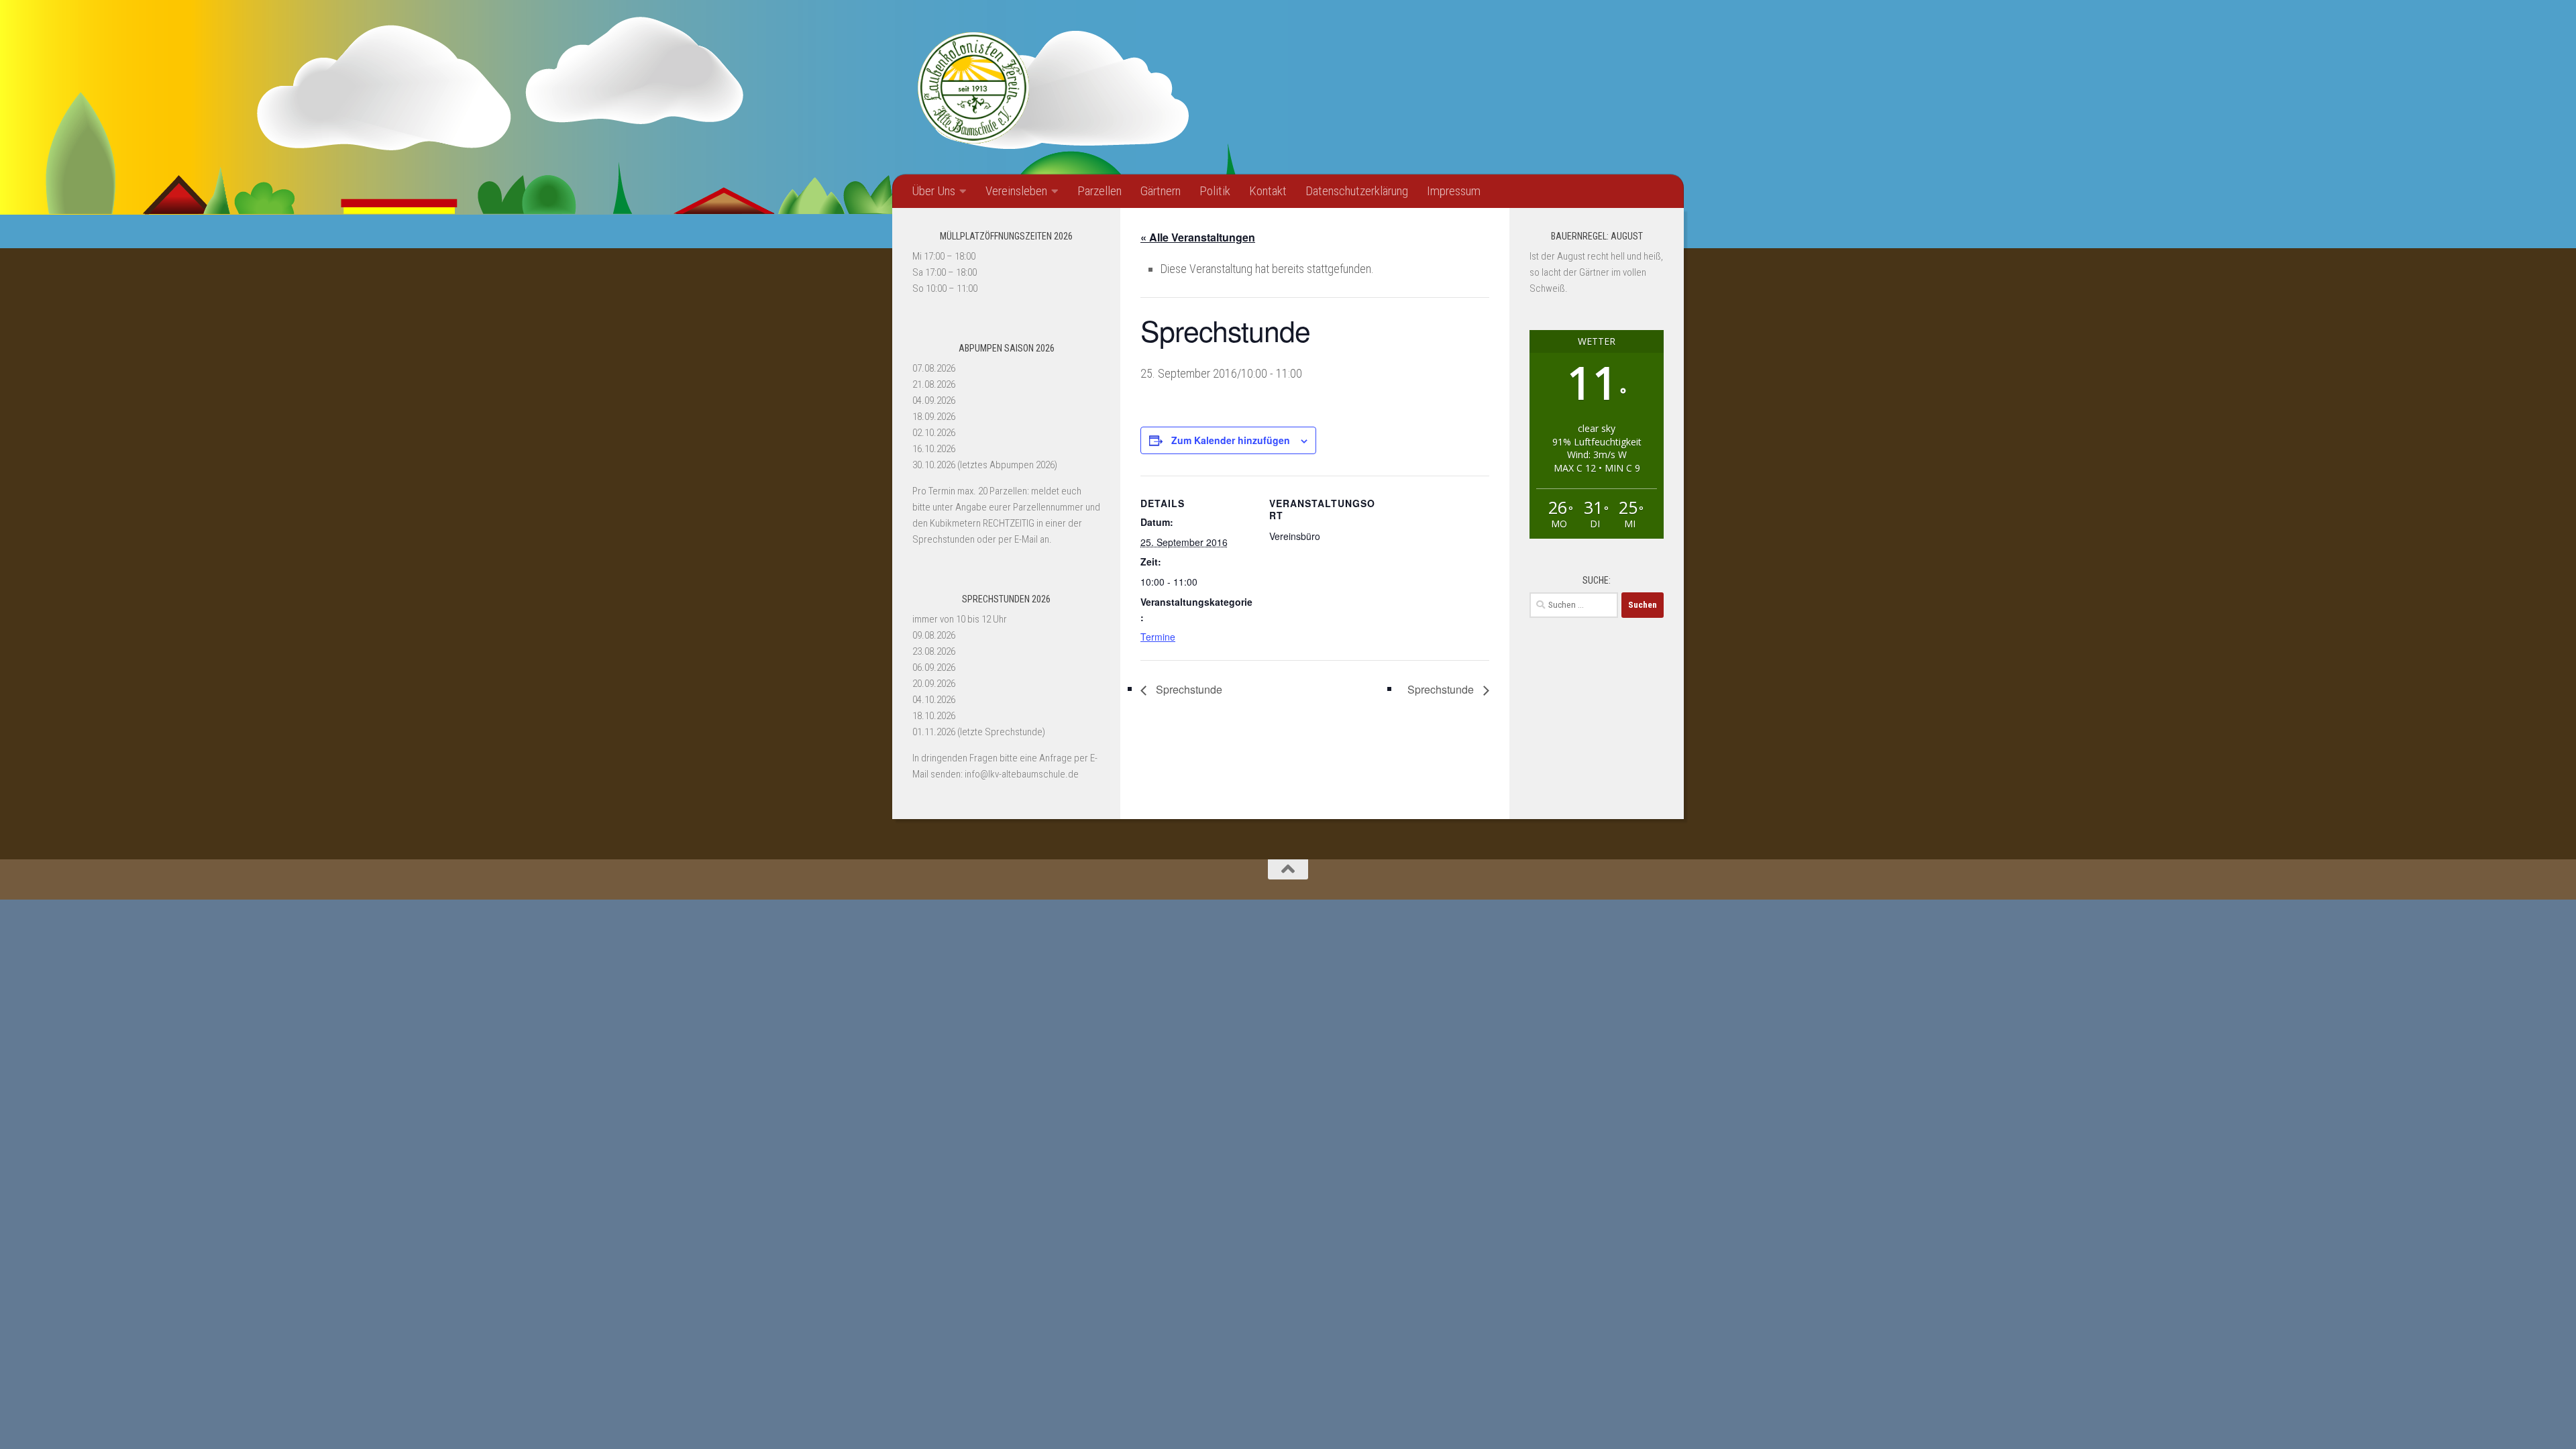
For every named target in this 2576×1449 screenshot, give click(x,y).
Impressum (1454, 191)
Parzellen (1099, 191)
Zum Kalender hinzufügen (1231, 440)
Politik (1215, 191)
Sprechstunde (1188, 689)
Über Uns (933, 191)
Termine (1158, 637)
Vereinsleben (1016, 191)
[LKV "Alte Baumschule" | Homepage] (973, 87)
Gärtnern (1161, 191)
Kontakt (1268, 191)
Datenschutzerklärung (1357, 191)
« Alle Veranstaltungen (1198, 237)
